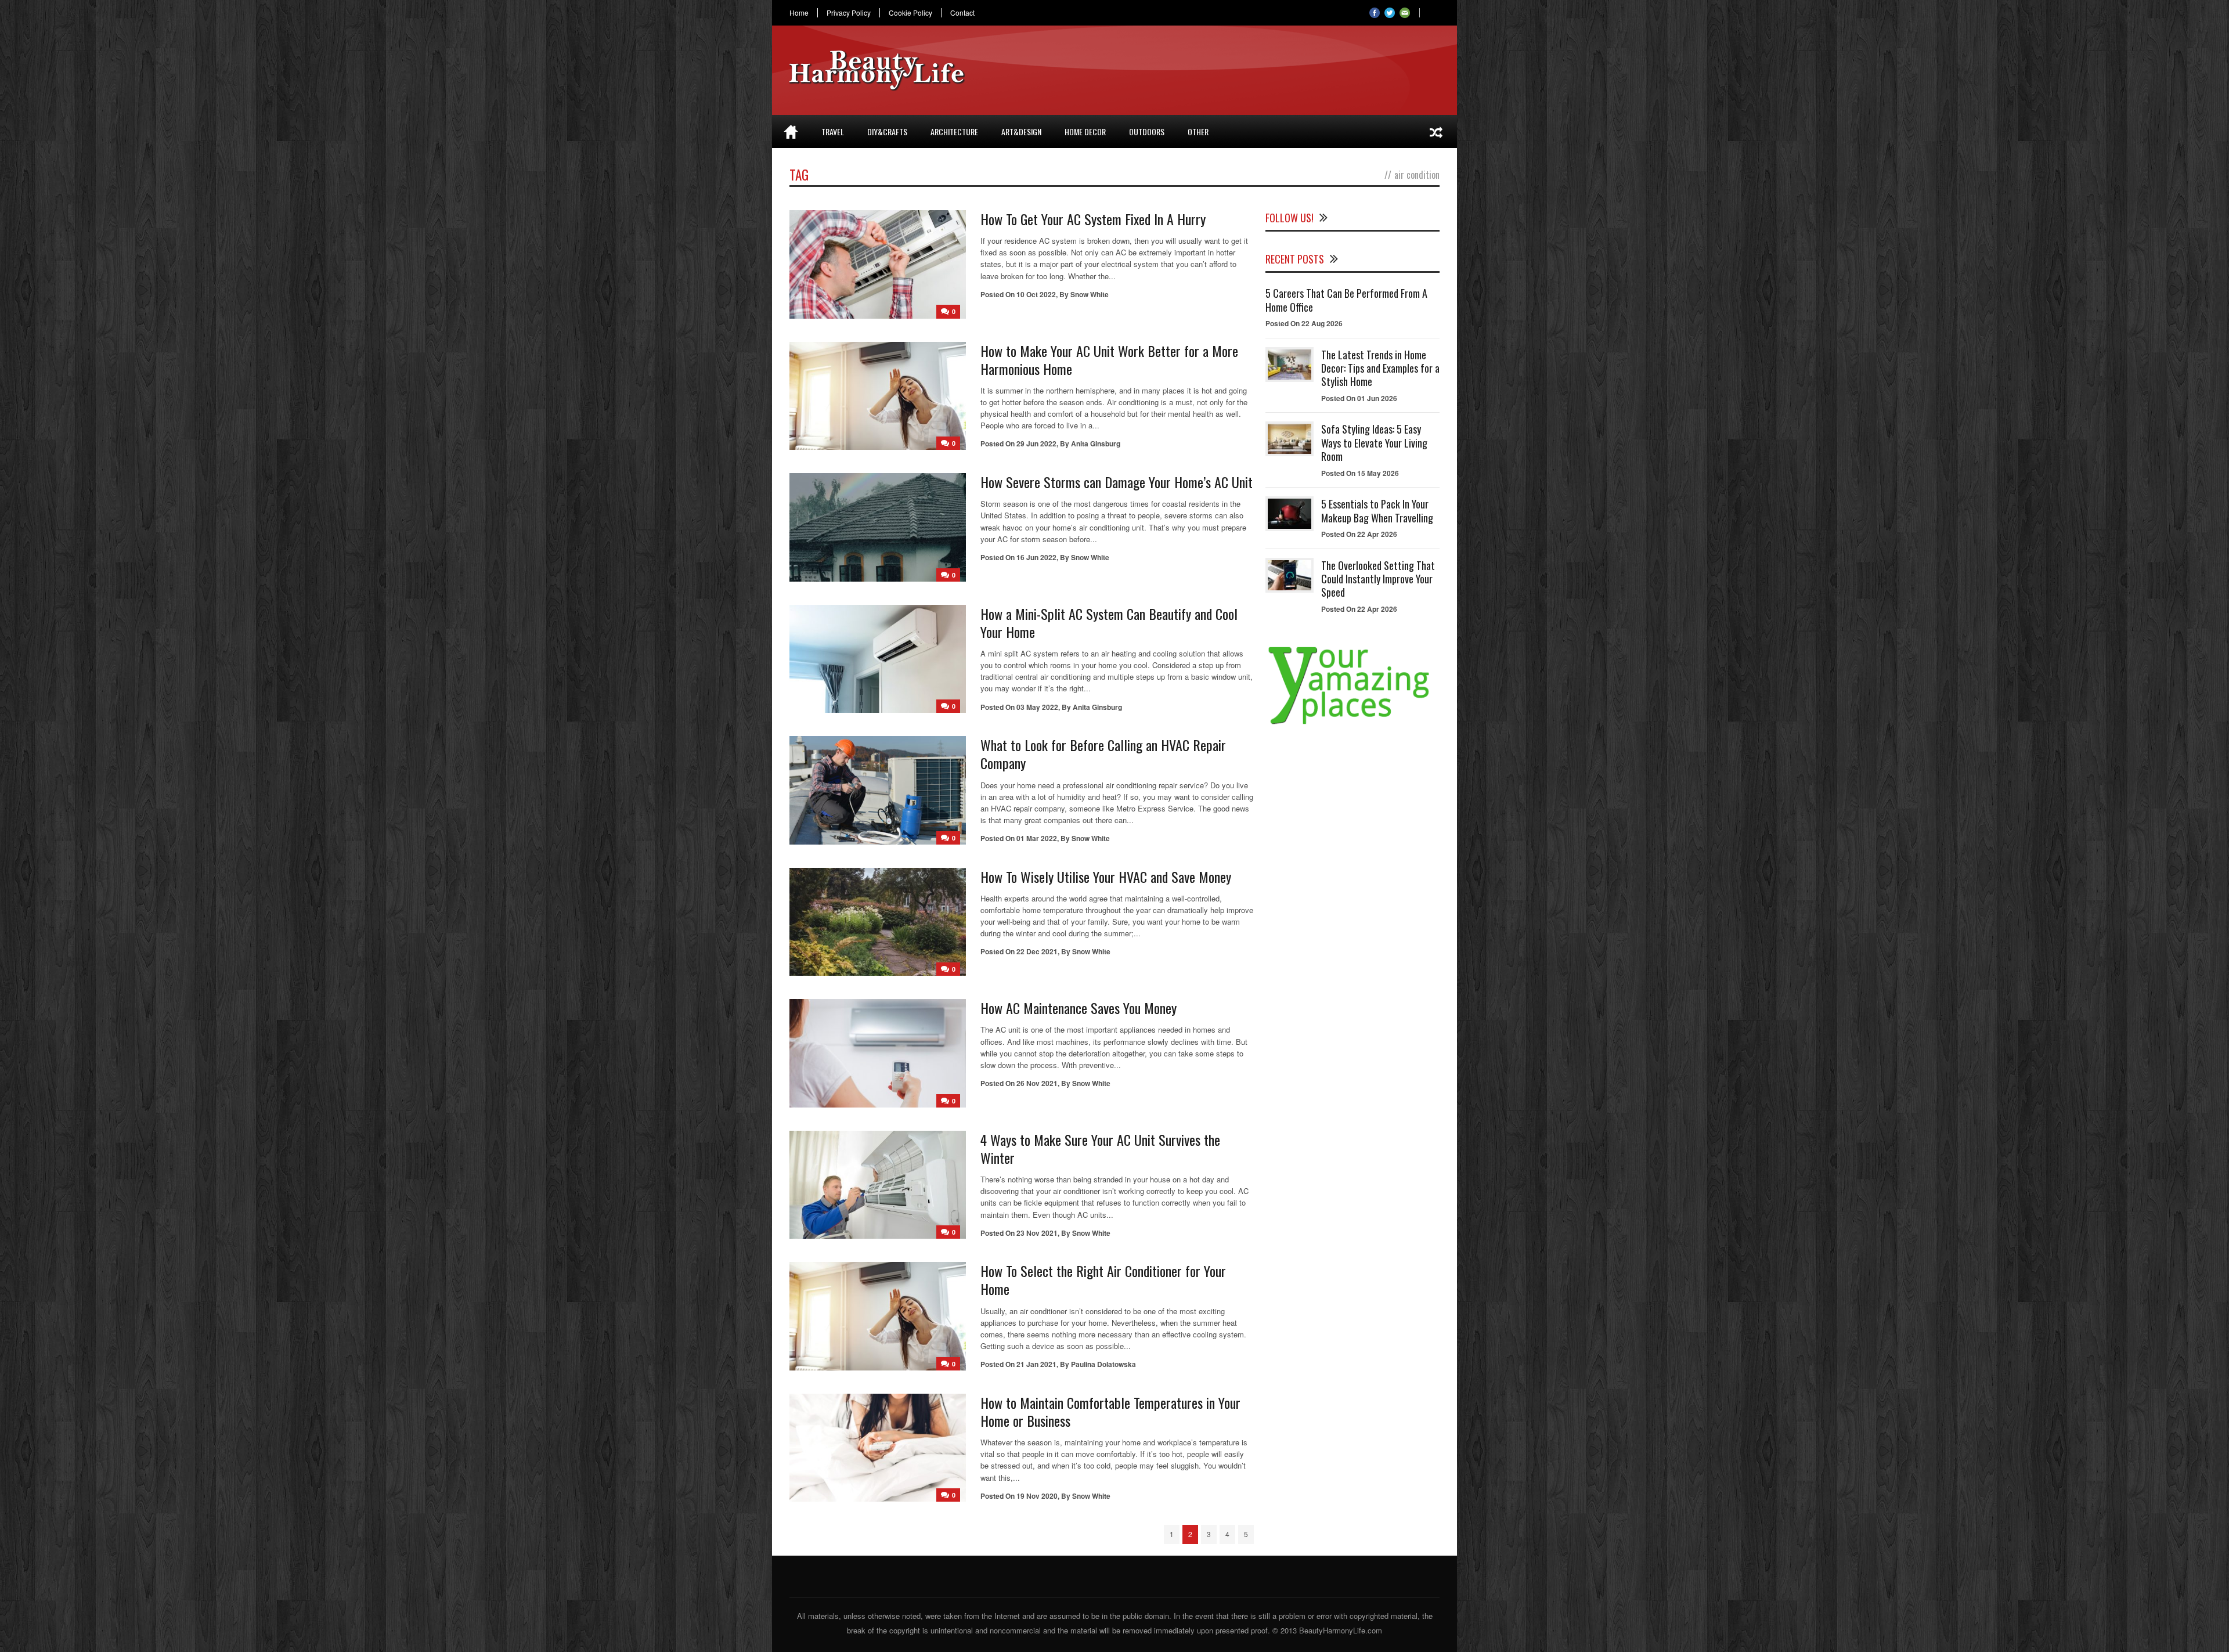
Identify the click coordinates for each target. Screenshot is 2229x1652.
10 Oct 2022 (1036, 294)
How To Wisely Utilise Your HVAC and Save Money (1106, 877)
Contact (962, 13)
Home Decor (1085, 131)
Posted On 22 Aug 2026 (1304, 323)
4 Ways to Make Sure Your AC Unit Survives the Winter (1100, 1148)
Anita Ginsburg (1096, 443)
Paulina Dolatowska (1103, 1364)
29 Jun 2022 (1036, 443)
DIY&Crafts (887, 131)
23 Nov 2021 (1037, 1233)
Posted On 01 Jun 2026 (1359, 398)
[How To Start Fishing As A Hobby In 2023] (1436, 132)
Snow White (1090, 294)
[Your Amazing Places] (1352, 724)
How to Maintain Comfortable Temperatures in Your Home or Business (1110, 1411)
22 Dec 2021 (1037, 951)
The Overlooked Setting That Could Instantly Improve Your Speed (1378, 579)
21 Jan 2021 (1036, 1364)
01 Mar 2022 (1037, 838)
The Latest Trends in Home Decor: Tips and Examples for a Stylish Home (1380, 368)
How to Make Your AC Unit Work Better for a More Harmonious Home (1109, 360)
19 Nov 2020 (1037, 1496)
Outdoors (1147, 131)
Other (1198, 131)
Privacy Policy (849, 13)
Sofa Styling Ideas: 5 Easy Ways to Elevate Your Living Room (1374, 443)
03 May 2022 (1037, 707)
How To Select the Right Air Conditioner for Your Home (1103, 1280)
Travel (833, 131)
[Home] (791, 132)
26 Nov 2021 (1037, 1083)
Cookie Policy (910, 13)
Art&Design (1021, 131)
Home (799, 13)
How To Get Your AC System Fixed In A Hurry (1093, 219)
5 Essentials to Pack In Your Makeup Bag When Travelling (1377, 511)
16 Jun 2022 (1036, 557)
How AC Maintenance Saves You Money (1079, 1008)
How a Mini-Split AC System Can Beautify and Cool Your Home (1109, 623)
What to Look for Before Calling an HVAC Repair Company (1103, 754)
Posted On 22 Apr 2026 (1359, 534)
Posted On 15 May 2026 (1360, 473)
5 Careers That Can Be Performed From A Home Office (1346, 300)
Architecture (954, 131)
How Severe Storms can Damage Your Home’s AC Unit (1117, 482)
